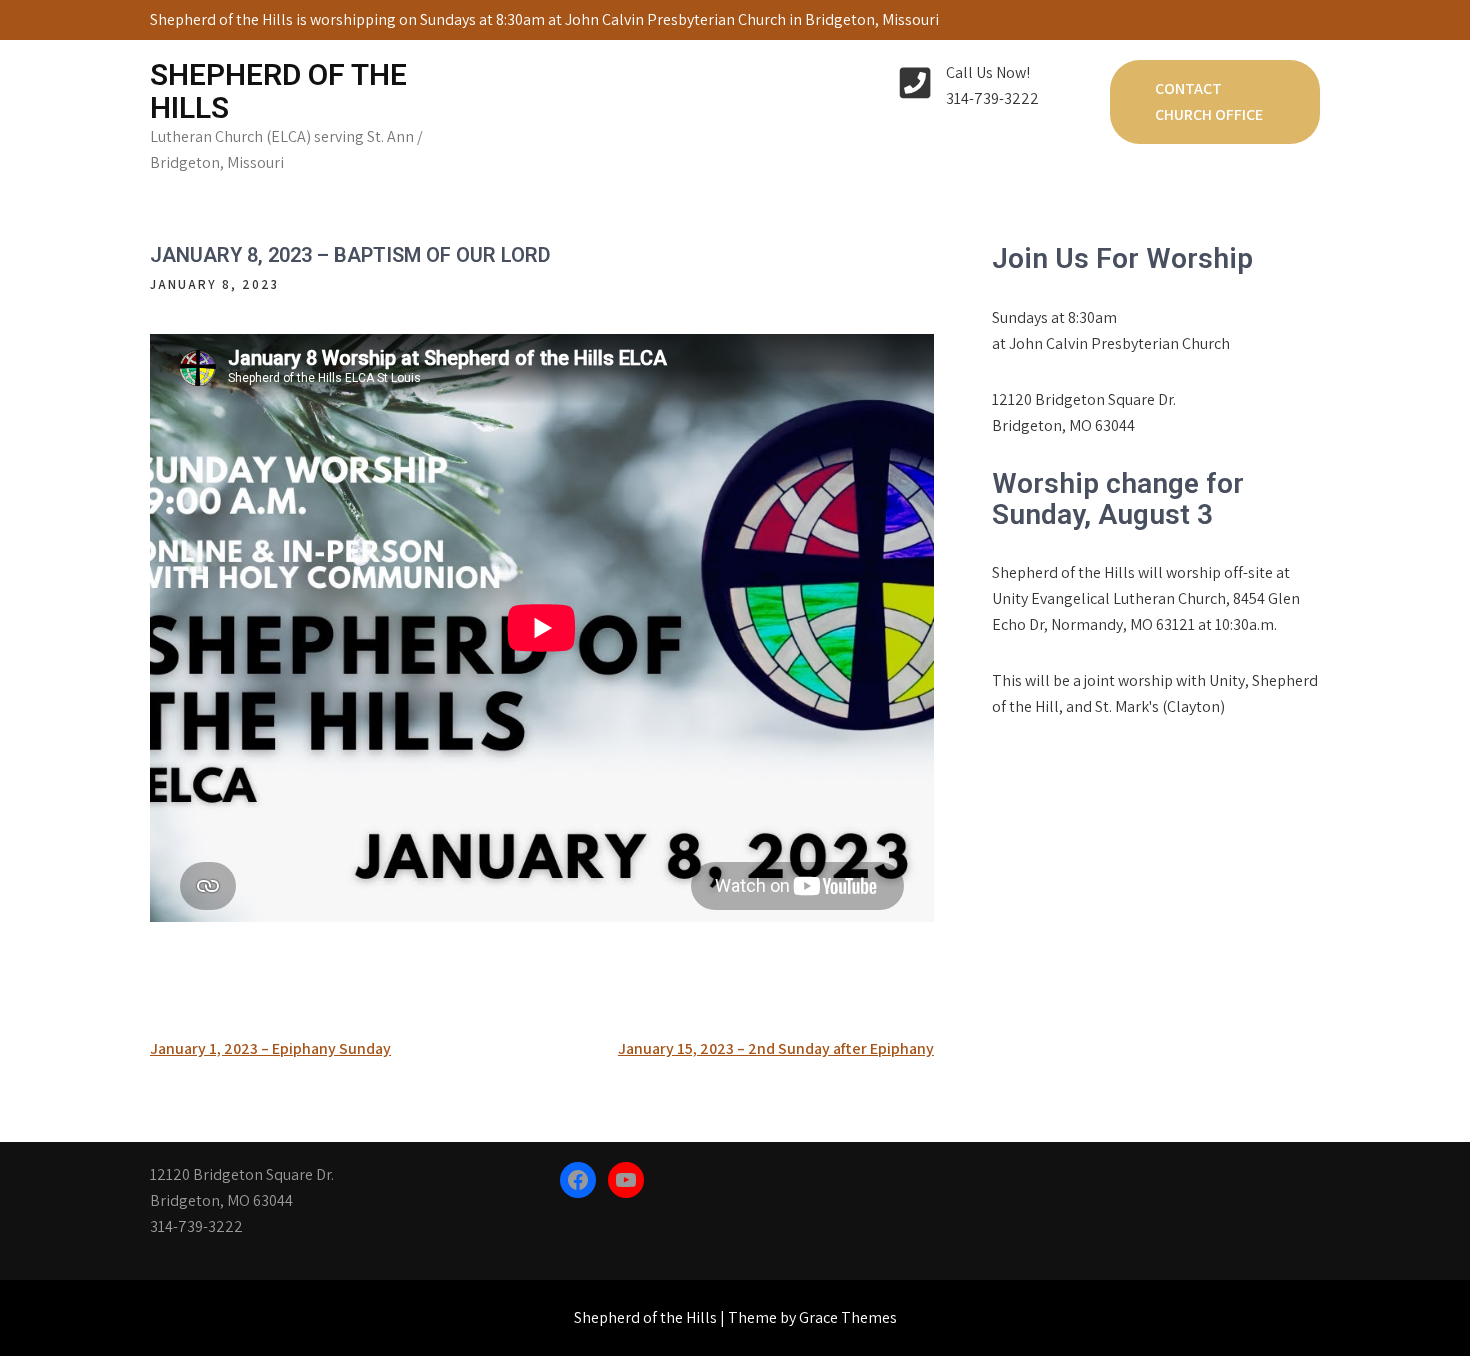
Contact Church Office (1209, 101)
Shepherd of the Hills (278, 91)
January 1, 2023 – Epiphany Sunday (270, 1048)
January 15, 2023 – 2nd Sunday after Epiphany (776, 1048)
